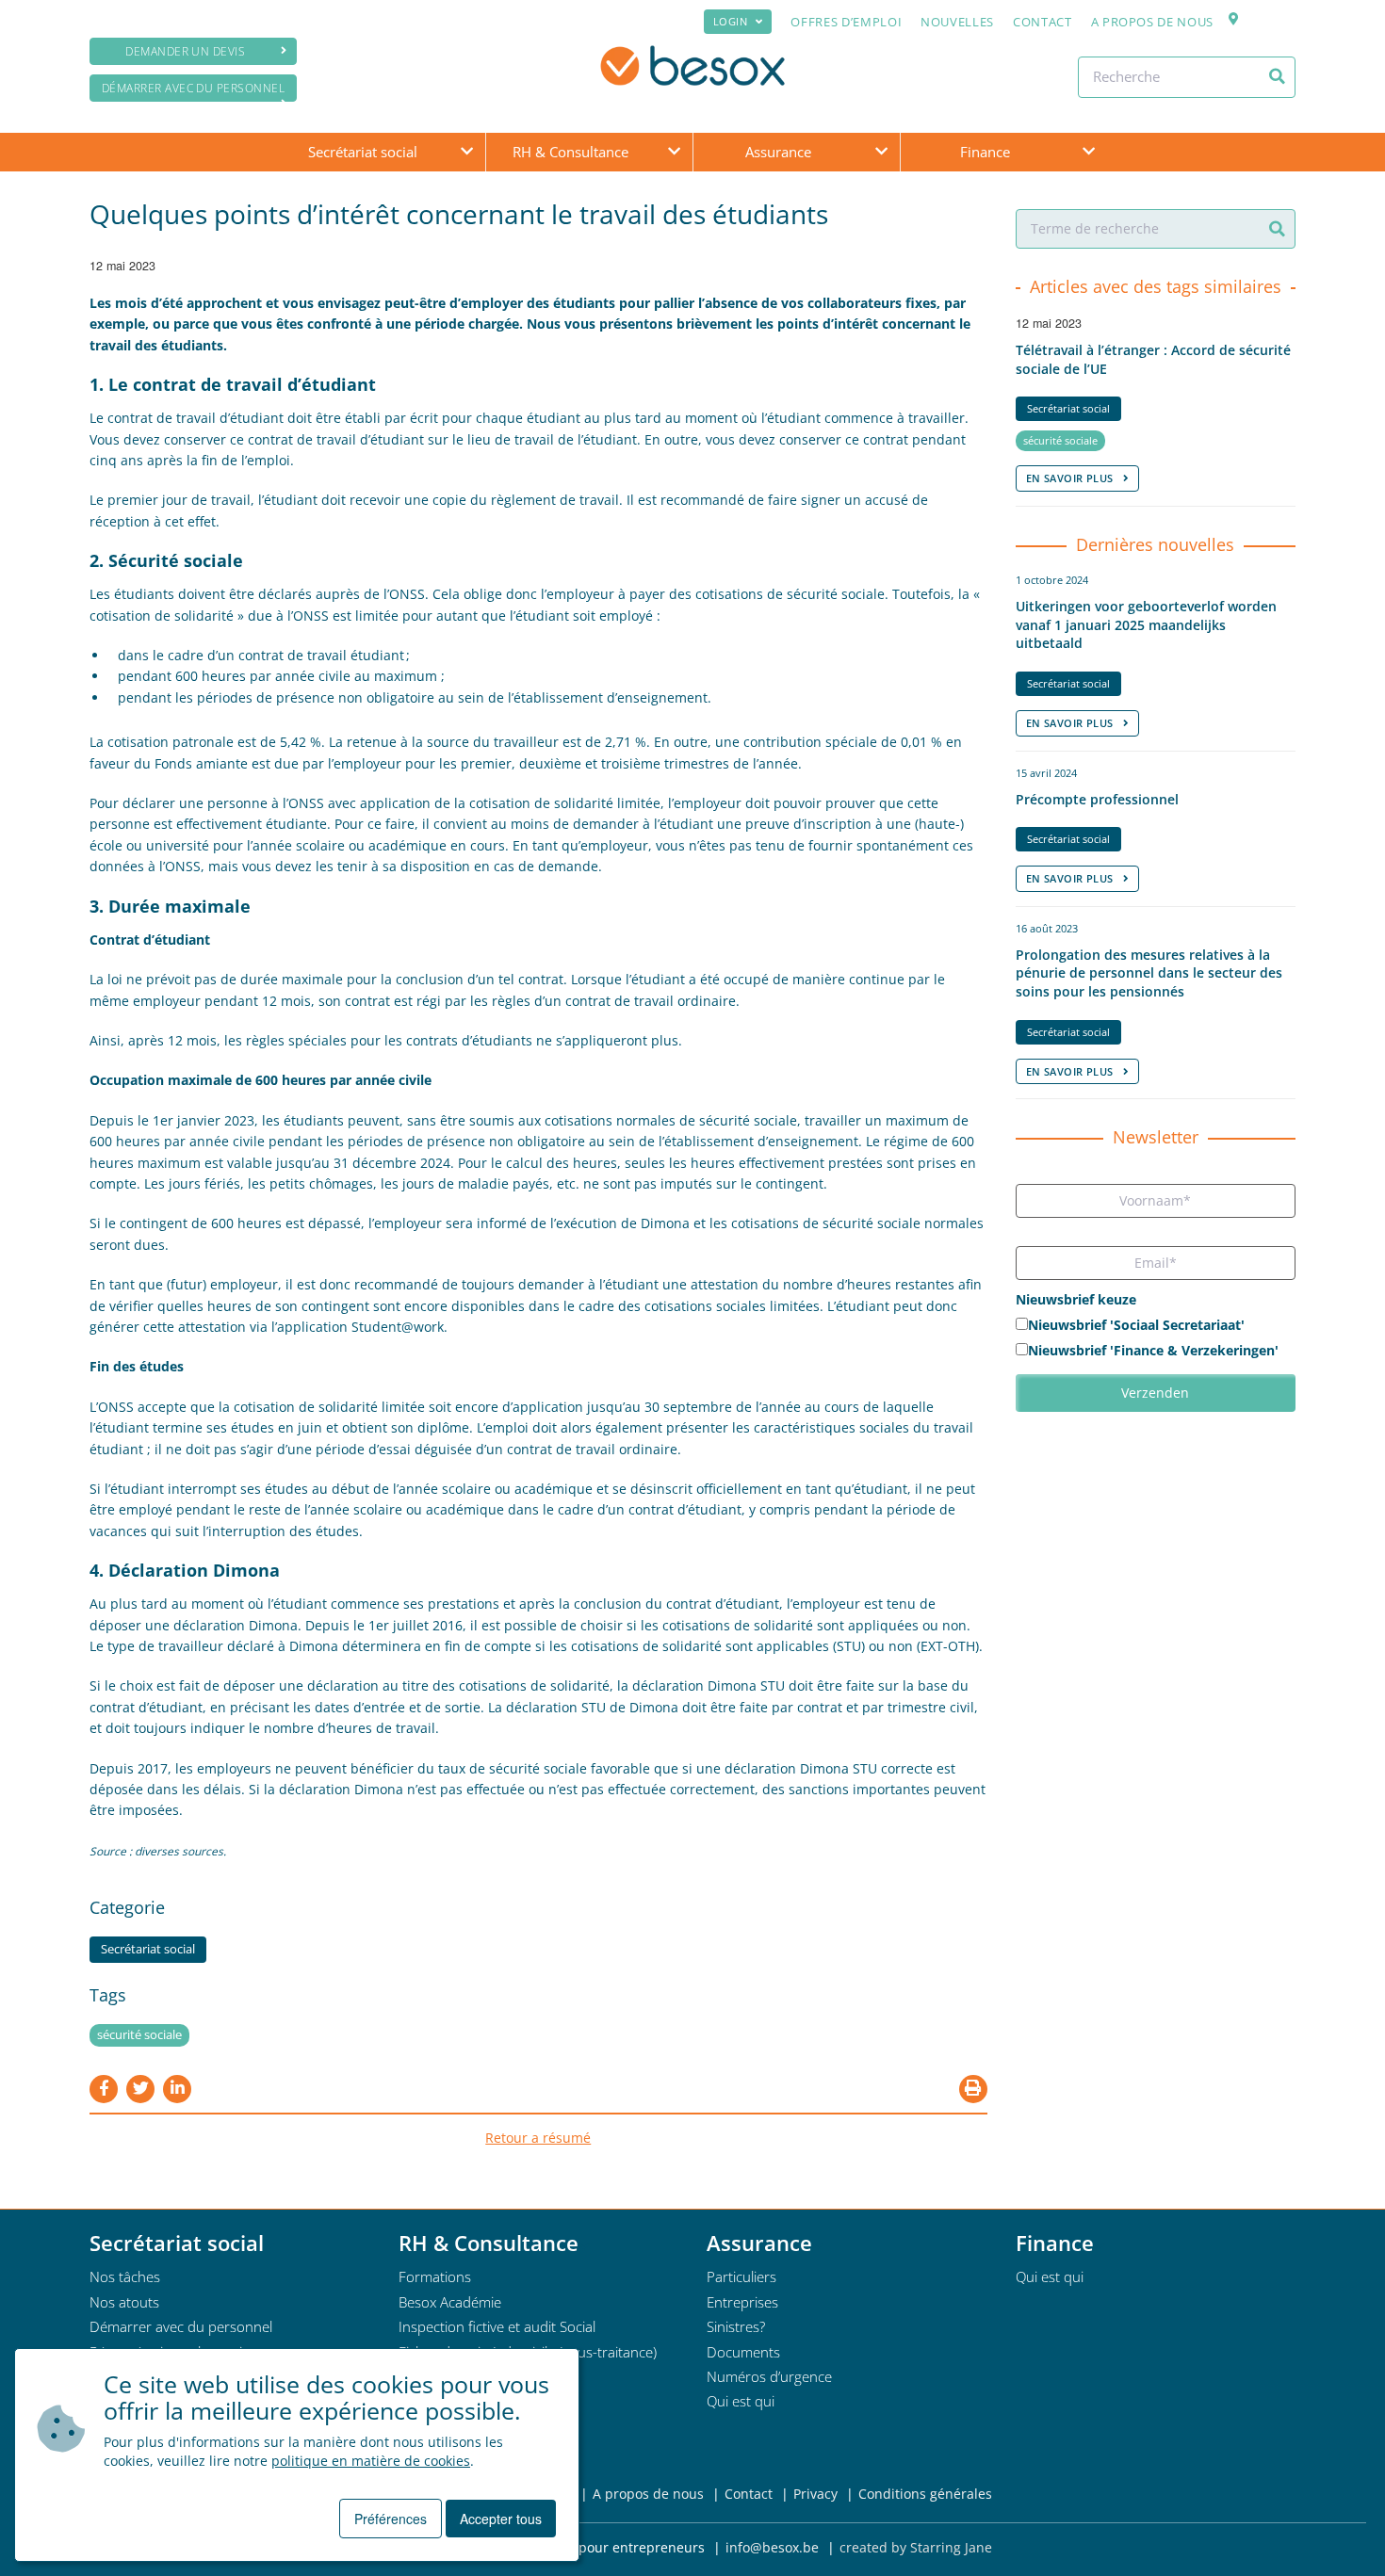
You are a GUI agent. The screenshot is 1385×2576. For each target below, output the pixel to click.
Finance (985, 152)
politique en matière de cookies (371, 2461)
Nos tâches (125, 2276)
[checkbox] (1156, 1339)
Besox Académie (450, 2302)
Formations (435, 2276)
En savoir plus (1070, 478)
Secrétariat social (363, 152)
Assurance (778, 152)
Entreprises (742, 2302)
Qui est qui (741, 2401)
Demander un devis (185, 51)
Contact (1043, 22)
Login (731, 21)
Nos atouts (124, 2302)
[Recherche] (1277, 76)
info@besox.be (772, 2547)
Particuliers (741, 2276)
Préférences (391, 2519)
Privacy (815, 2494)
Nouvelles (957, 22)
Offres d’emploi (846, 22)
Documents (743, 2352)
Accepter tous (501, 2519)
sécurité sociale (139, 2035)
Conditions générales (925, 2494)
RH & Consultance (570, 152)
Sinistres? (736, 2326)
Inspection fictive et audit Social (497, 2326)
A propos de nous (1152, 22)
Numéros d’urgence (769, 2376)
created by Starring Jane (916, 2547)
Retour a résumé (538, 2138)
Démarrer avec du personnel (193, 88)
